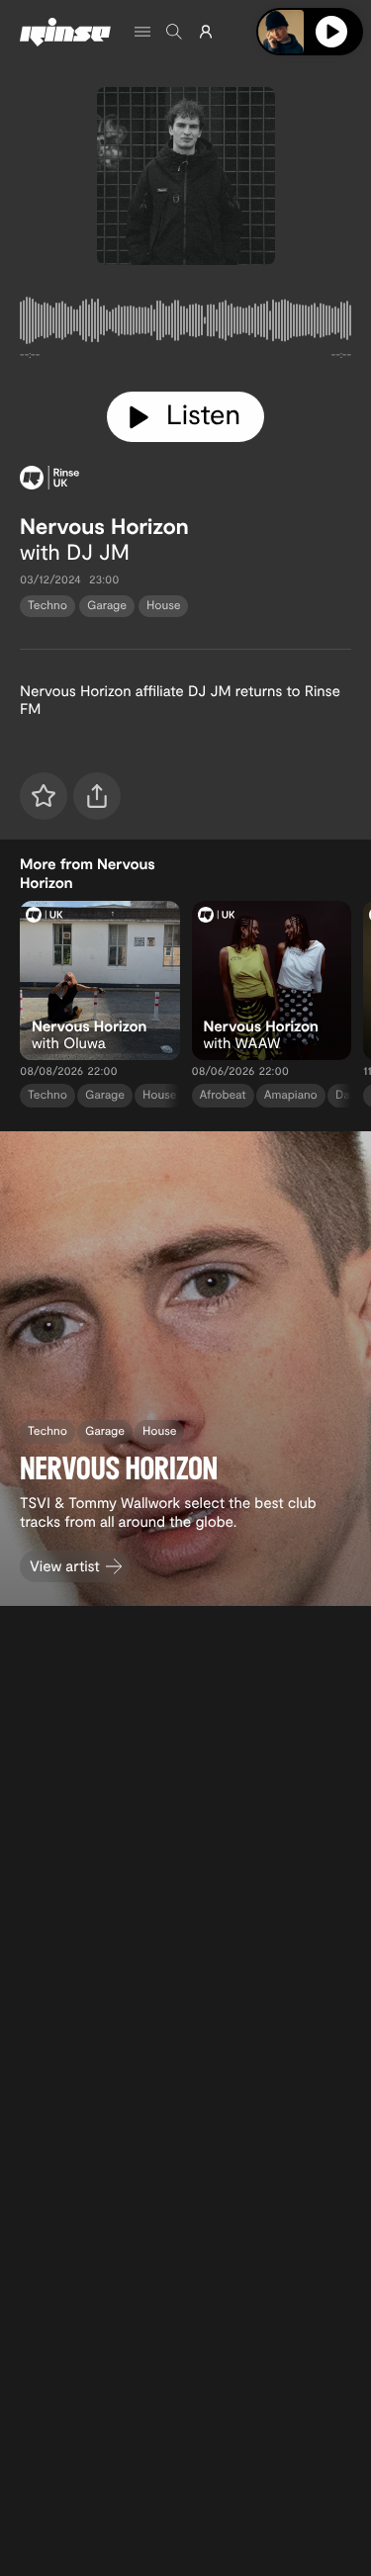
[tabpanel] (185, 324)
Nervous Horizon (104, 526)
